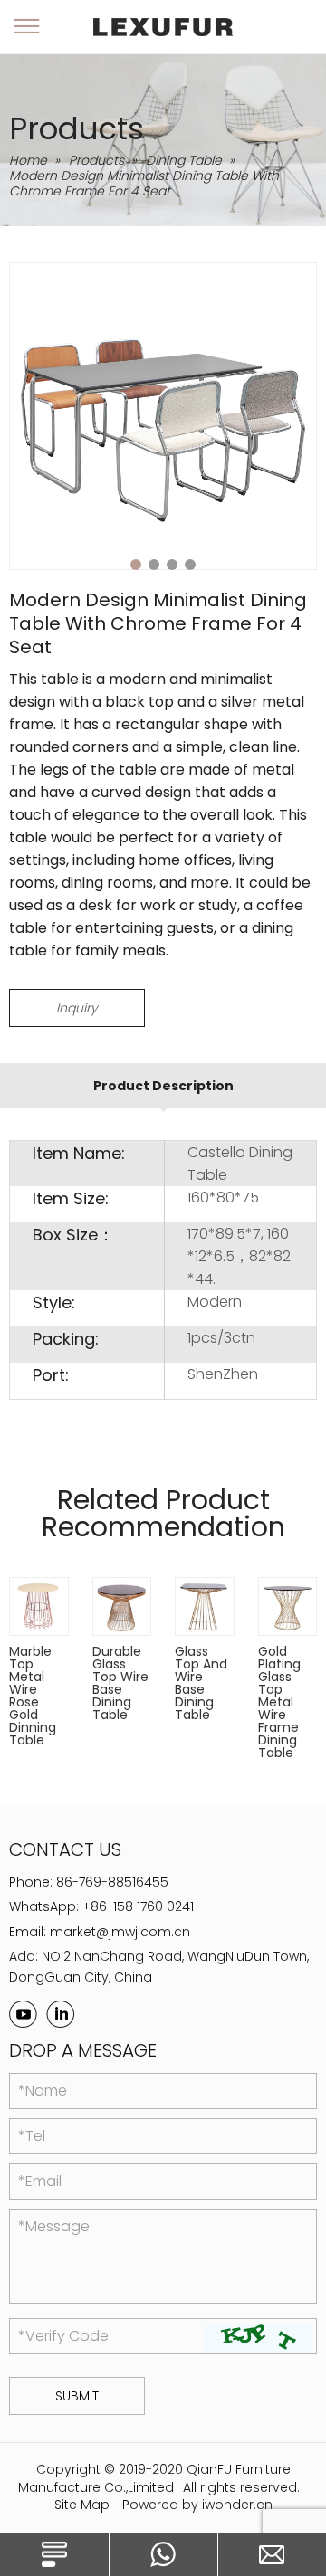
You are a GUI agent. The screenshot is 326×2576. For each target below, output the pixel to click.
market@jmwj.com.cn (120, 1932)
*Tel (32, 2136)
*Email (40, 2181)
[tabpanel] (163, 416)
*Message (54, 2226)
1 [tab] (136, 565)
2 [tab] (154, 565)
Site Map (82, 2505)
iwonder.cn (237, 2505)
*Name (43, 2091)
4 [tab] (190, 565)
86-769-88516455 (112, 1882)
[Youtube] (23, 2014)
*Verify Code (63, 2336)
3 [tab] (172, 565)
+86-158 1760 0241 (138, 1906)
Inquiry (77, 1008)
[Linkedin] (60, 2014)
